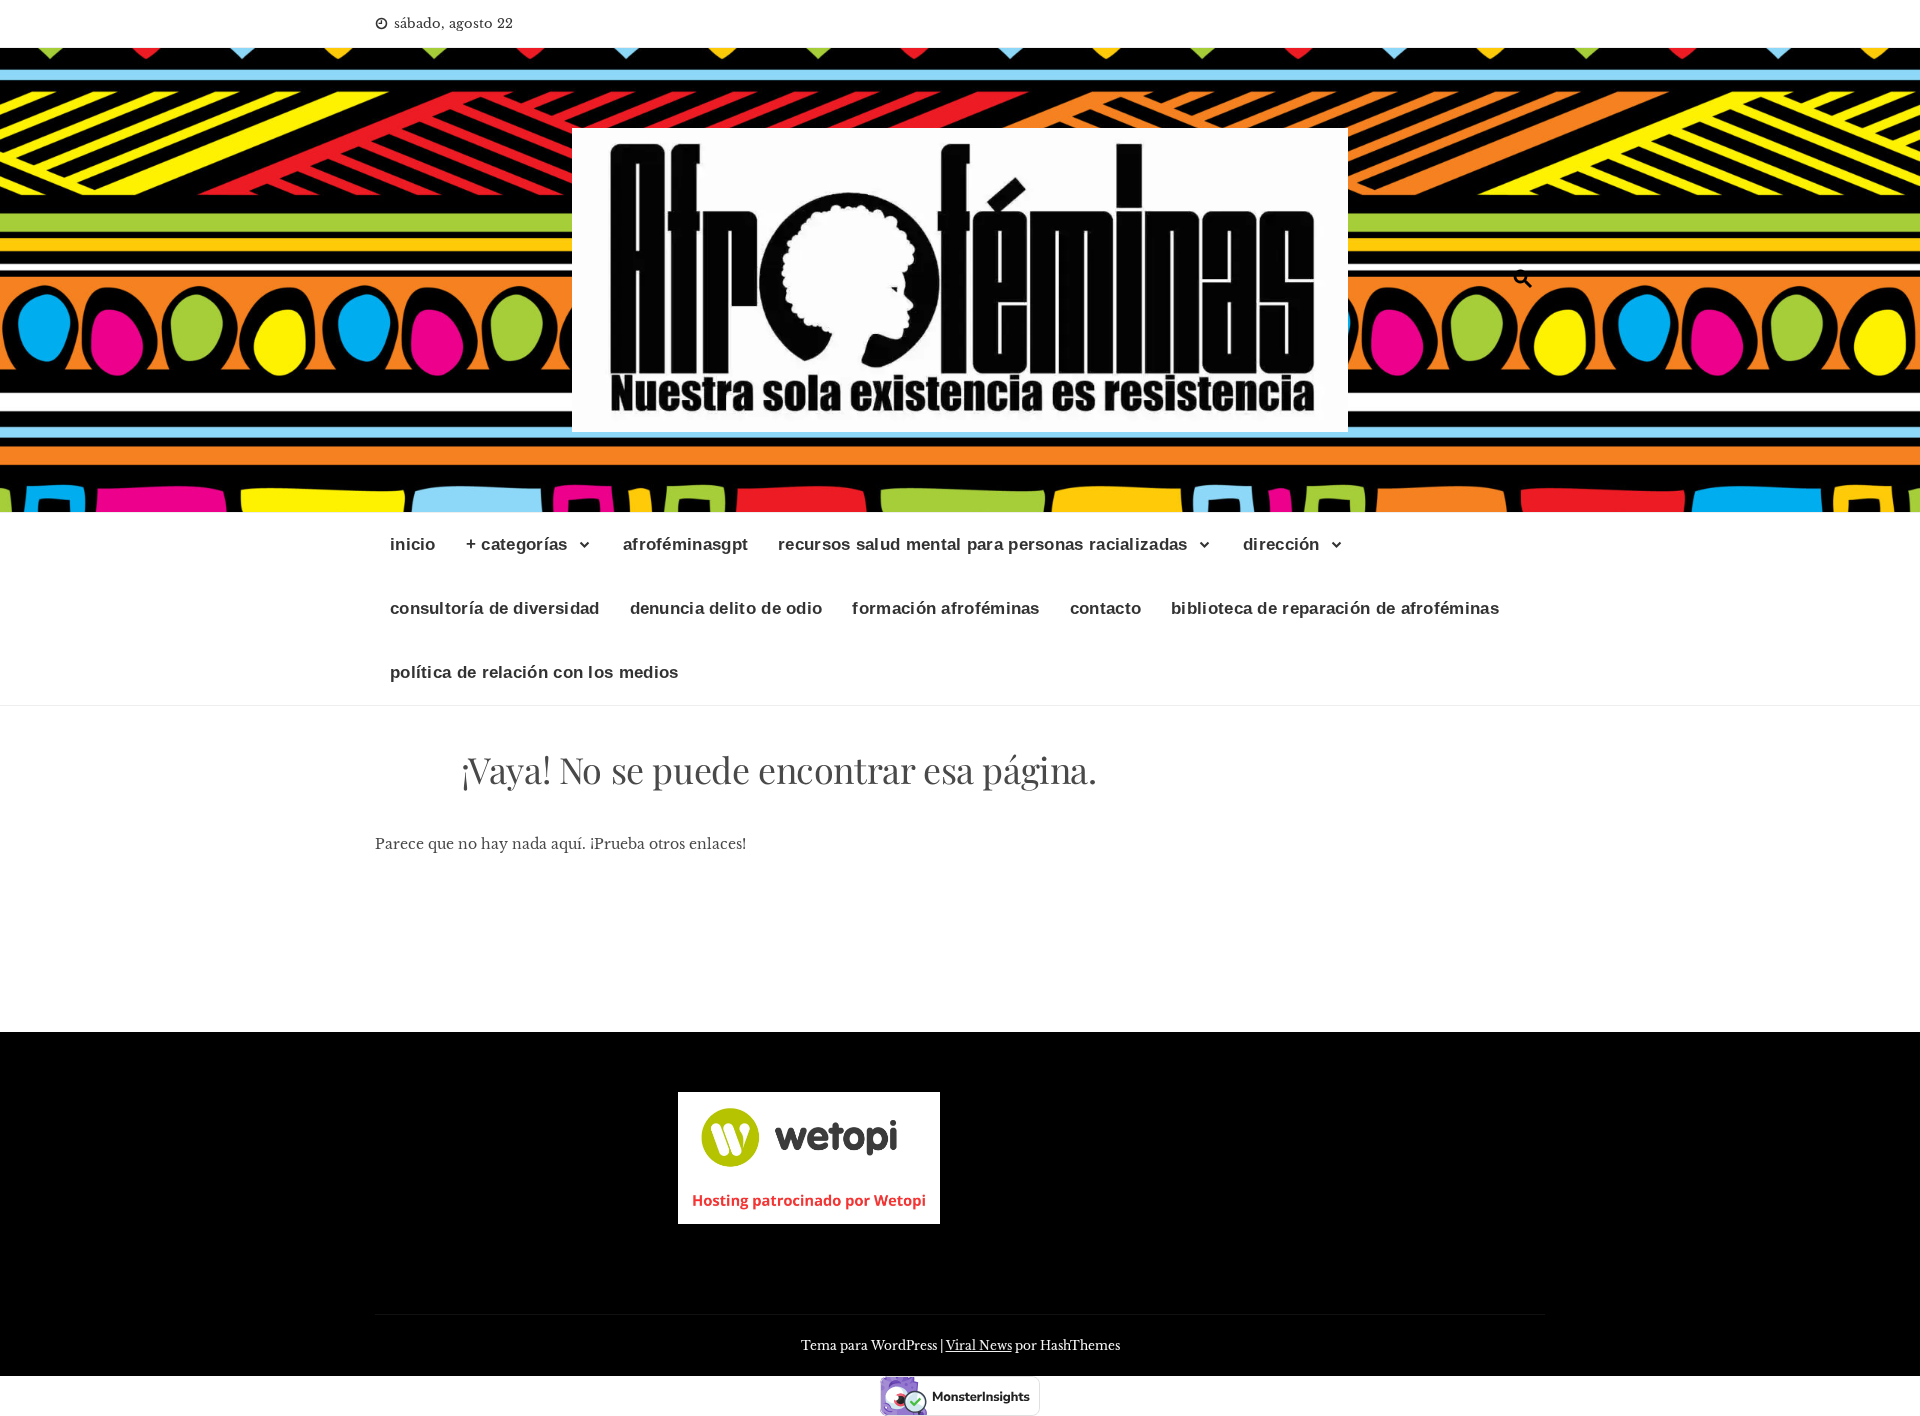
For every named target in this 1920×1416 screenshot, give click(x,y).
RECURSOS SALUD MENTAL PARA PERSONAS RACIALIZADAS (982, 544)
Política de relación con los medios (534, 672)
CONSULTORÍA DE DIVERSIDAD (495, 608)
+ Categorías (517, 544)
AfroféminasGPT (685, 544)
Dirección (1281, 544)
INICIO (413, 544)
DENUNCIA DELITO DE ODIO (726, 608)
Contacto (1105, 608)
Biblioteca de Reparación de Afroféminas (1335, 608)
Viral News (979, 1345)
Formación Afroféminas (945, 608)
